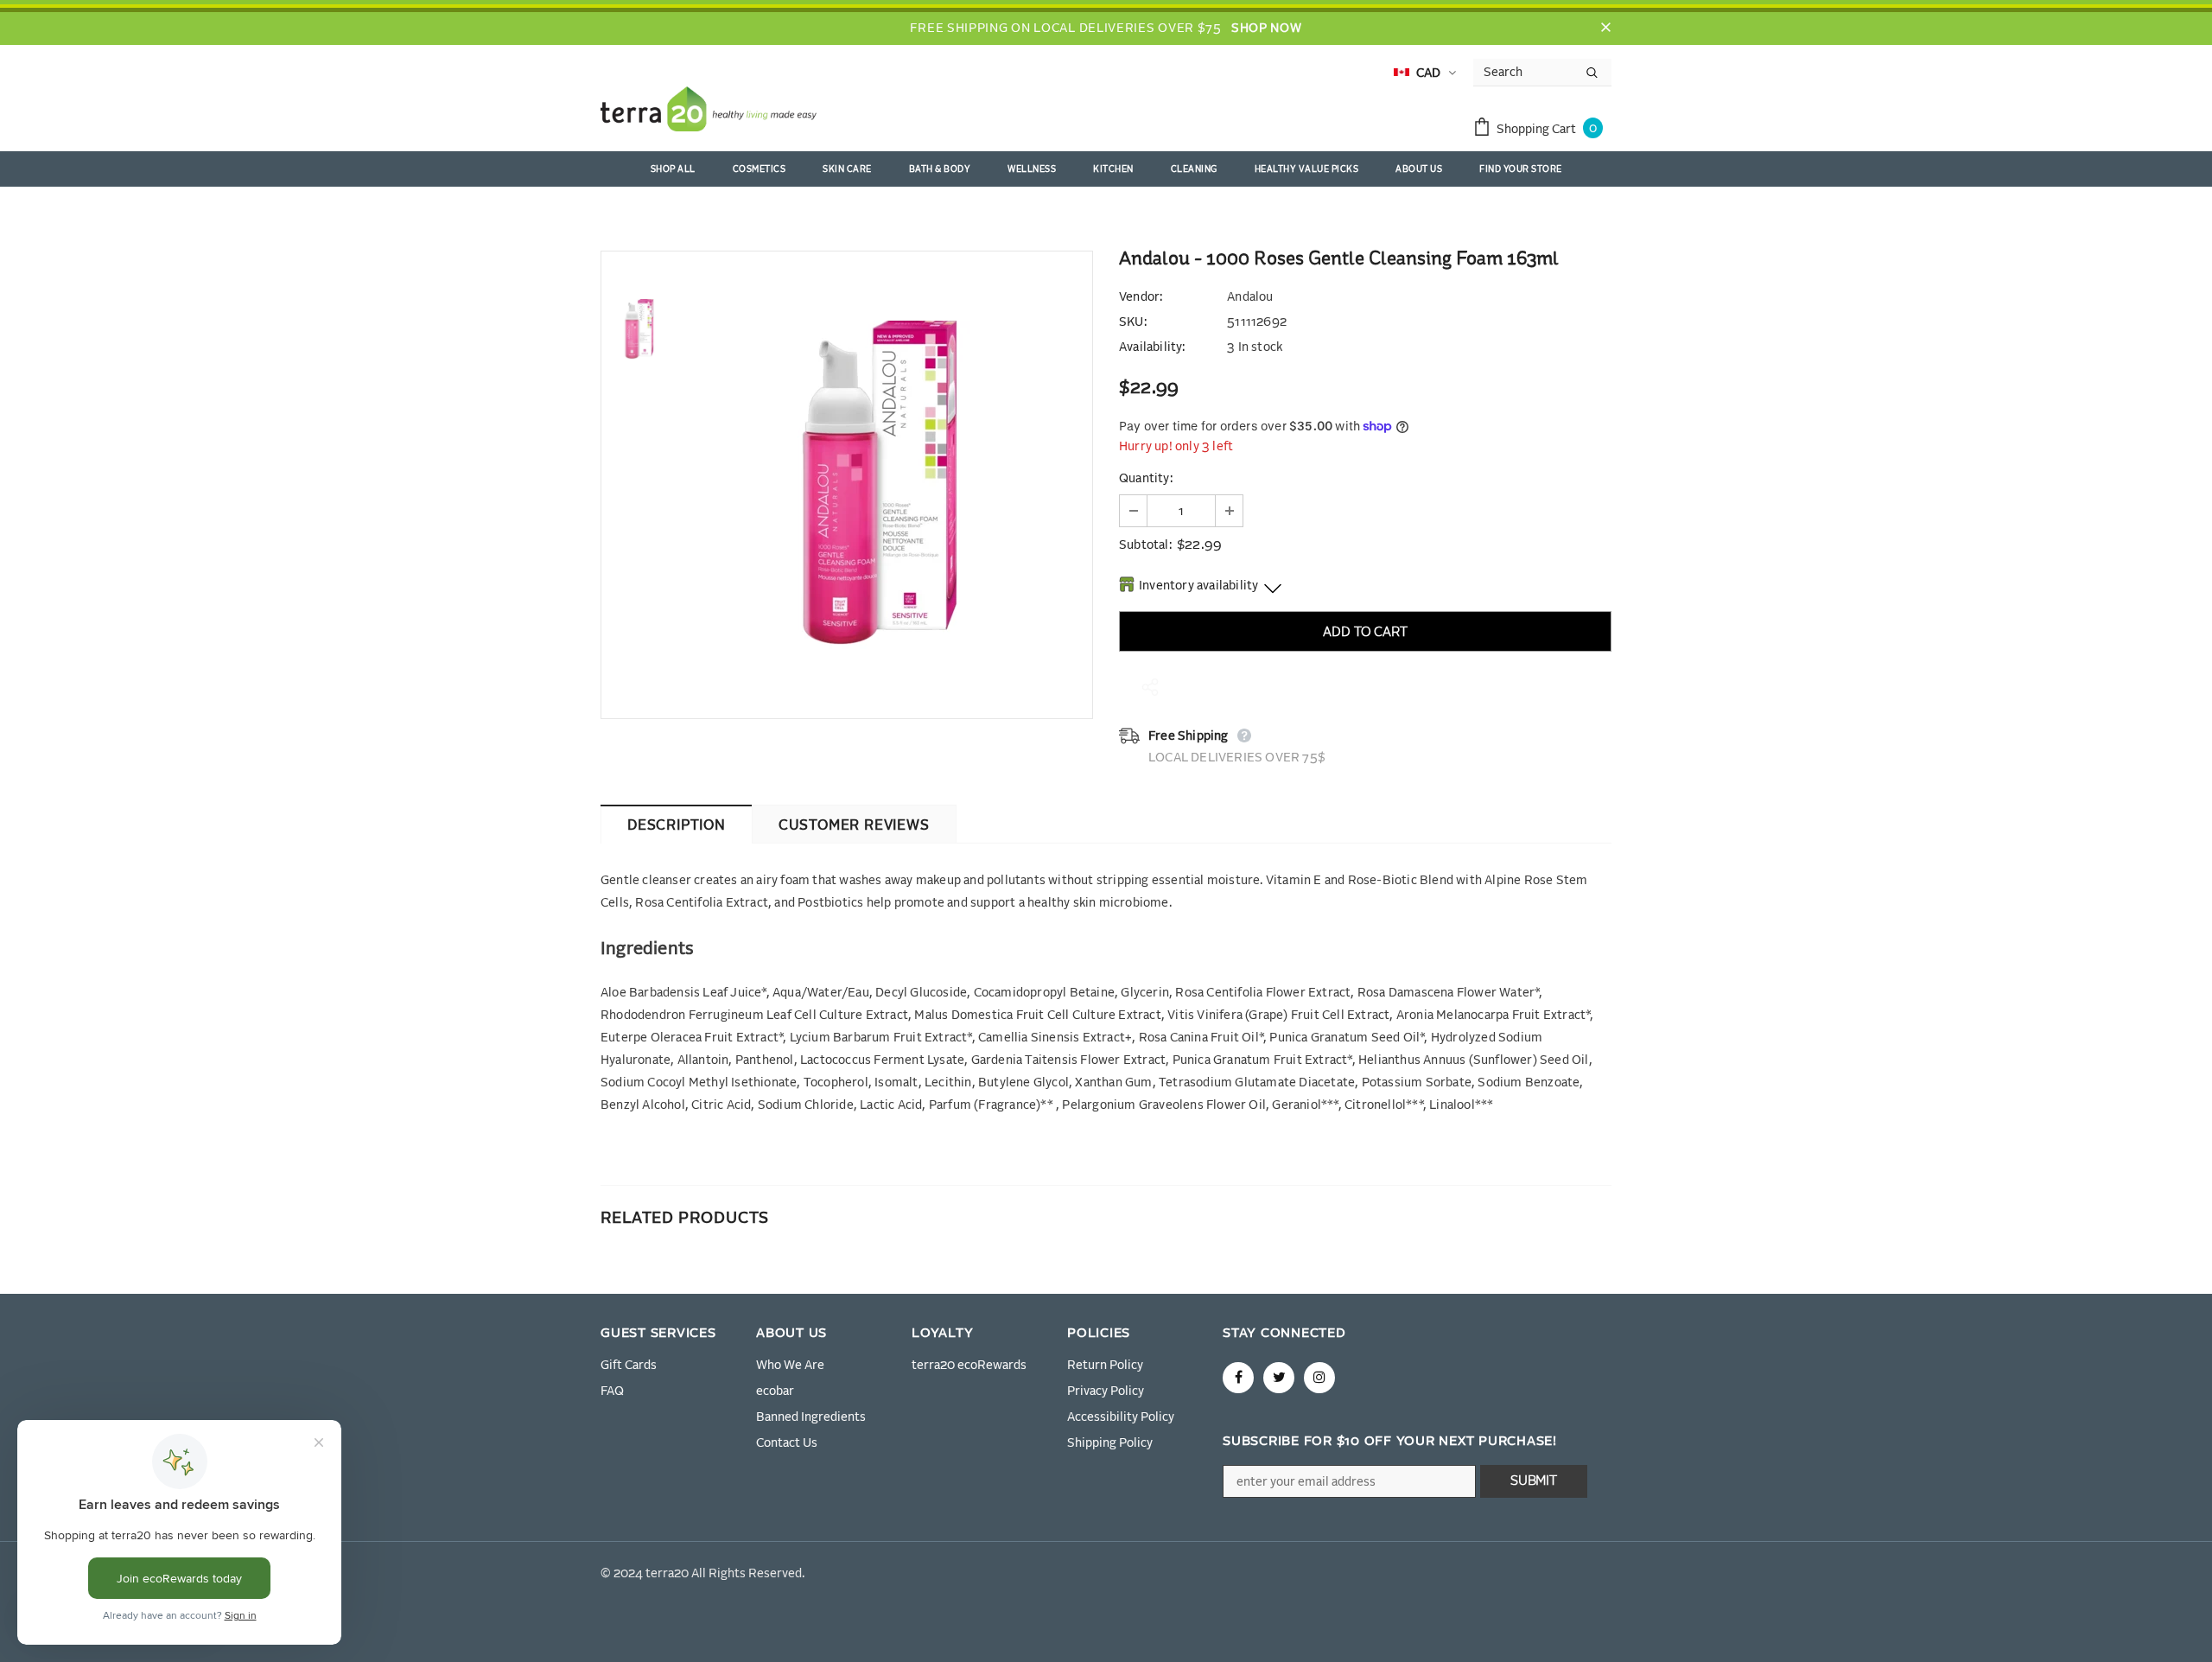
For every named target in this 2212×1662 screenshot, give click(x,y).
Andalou (1250, 297)
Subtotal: (1145, 545)
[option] (886, 485)
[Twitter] (1279, 1378)
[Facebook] (1238, 1378)
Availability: (1152, 347)
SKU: (1133, 322)
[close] (1605, 29)
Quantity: (1146, 479)
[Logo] (709, 112)
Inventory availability (1198, 586)
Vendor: (1141, 297)
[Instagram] (1319, 1378)
